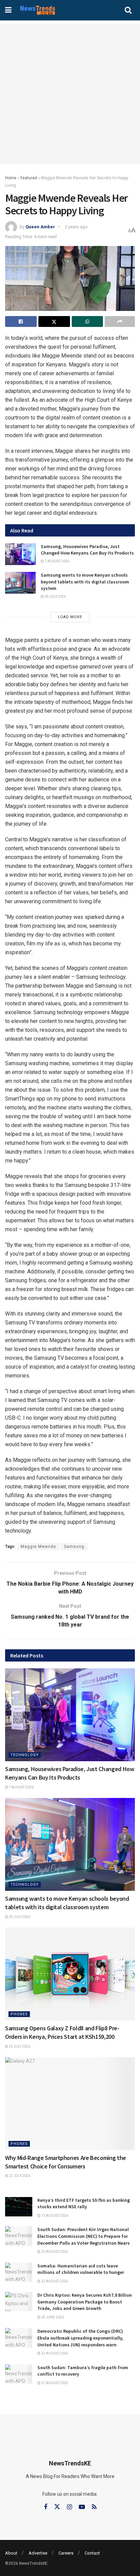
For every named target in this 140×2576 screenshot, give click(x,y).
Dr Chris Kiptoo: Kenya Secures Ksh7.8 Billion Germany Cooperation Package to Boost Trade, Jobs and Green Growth (85, 2302)
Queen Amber (40, 227)
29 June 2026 (52, 2317)
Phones (19, 2014)
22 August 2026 (54, 2252)
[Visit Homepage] (38, 10)
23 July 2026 (19, 2046)
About (11, 2553)
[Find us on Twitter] (57, 2507)
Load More (70, 617)
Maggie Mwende (38, 1547)
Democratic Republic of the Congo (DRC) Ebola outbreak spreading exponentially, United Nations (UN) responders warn (80, 2338)
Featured (29, 178)
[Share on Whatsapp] (87, 321)
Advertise (38, 2553)
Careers (66, 2553)
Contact (92, 2553)
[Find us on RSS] (94, 2507)
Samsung (74, 1547)
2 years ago (76, 227)
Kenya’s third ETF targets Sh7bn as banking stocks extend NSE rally (84, 2203)
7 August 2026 (57, 561)
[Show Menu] (8, 10)
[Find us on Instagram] (69, 2507)
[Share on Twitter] (54, 321)
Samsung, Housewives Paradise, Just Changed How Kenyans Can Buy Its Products (87, 550)
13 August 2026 (54, 2216)
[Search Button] (128, 10)
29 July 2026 (55, 597)
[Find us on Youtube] (82, 2507)
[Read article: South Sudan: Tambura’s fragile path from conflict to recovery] (19, 2374)
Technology (25, 1755)
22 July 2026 (19, 2176)
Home (11, 178)
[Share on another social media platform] (120, 321)
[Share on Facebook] (21, 321)
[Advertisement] (70, 94)
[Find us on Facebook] (46, 2507)
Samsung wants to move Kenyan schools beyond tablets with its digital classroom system (85, 582)
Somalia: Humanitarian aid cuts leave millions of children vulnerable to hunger (81, 2269)
